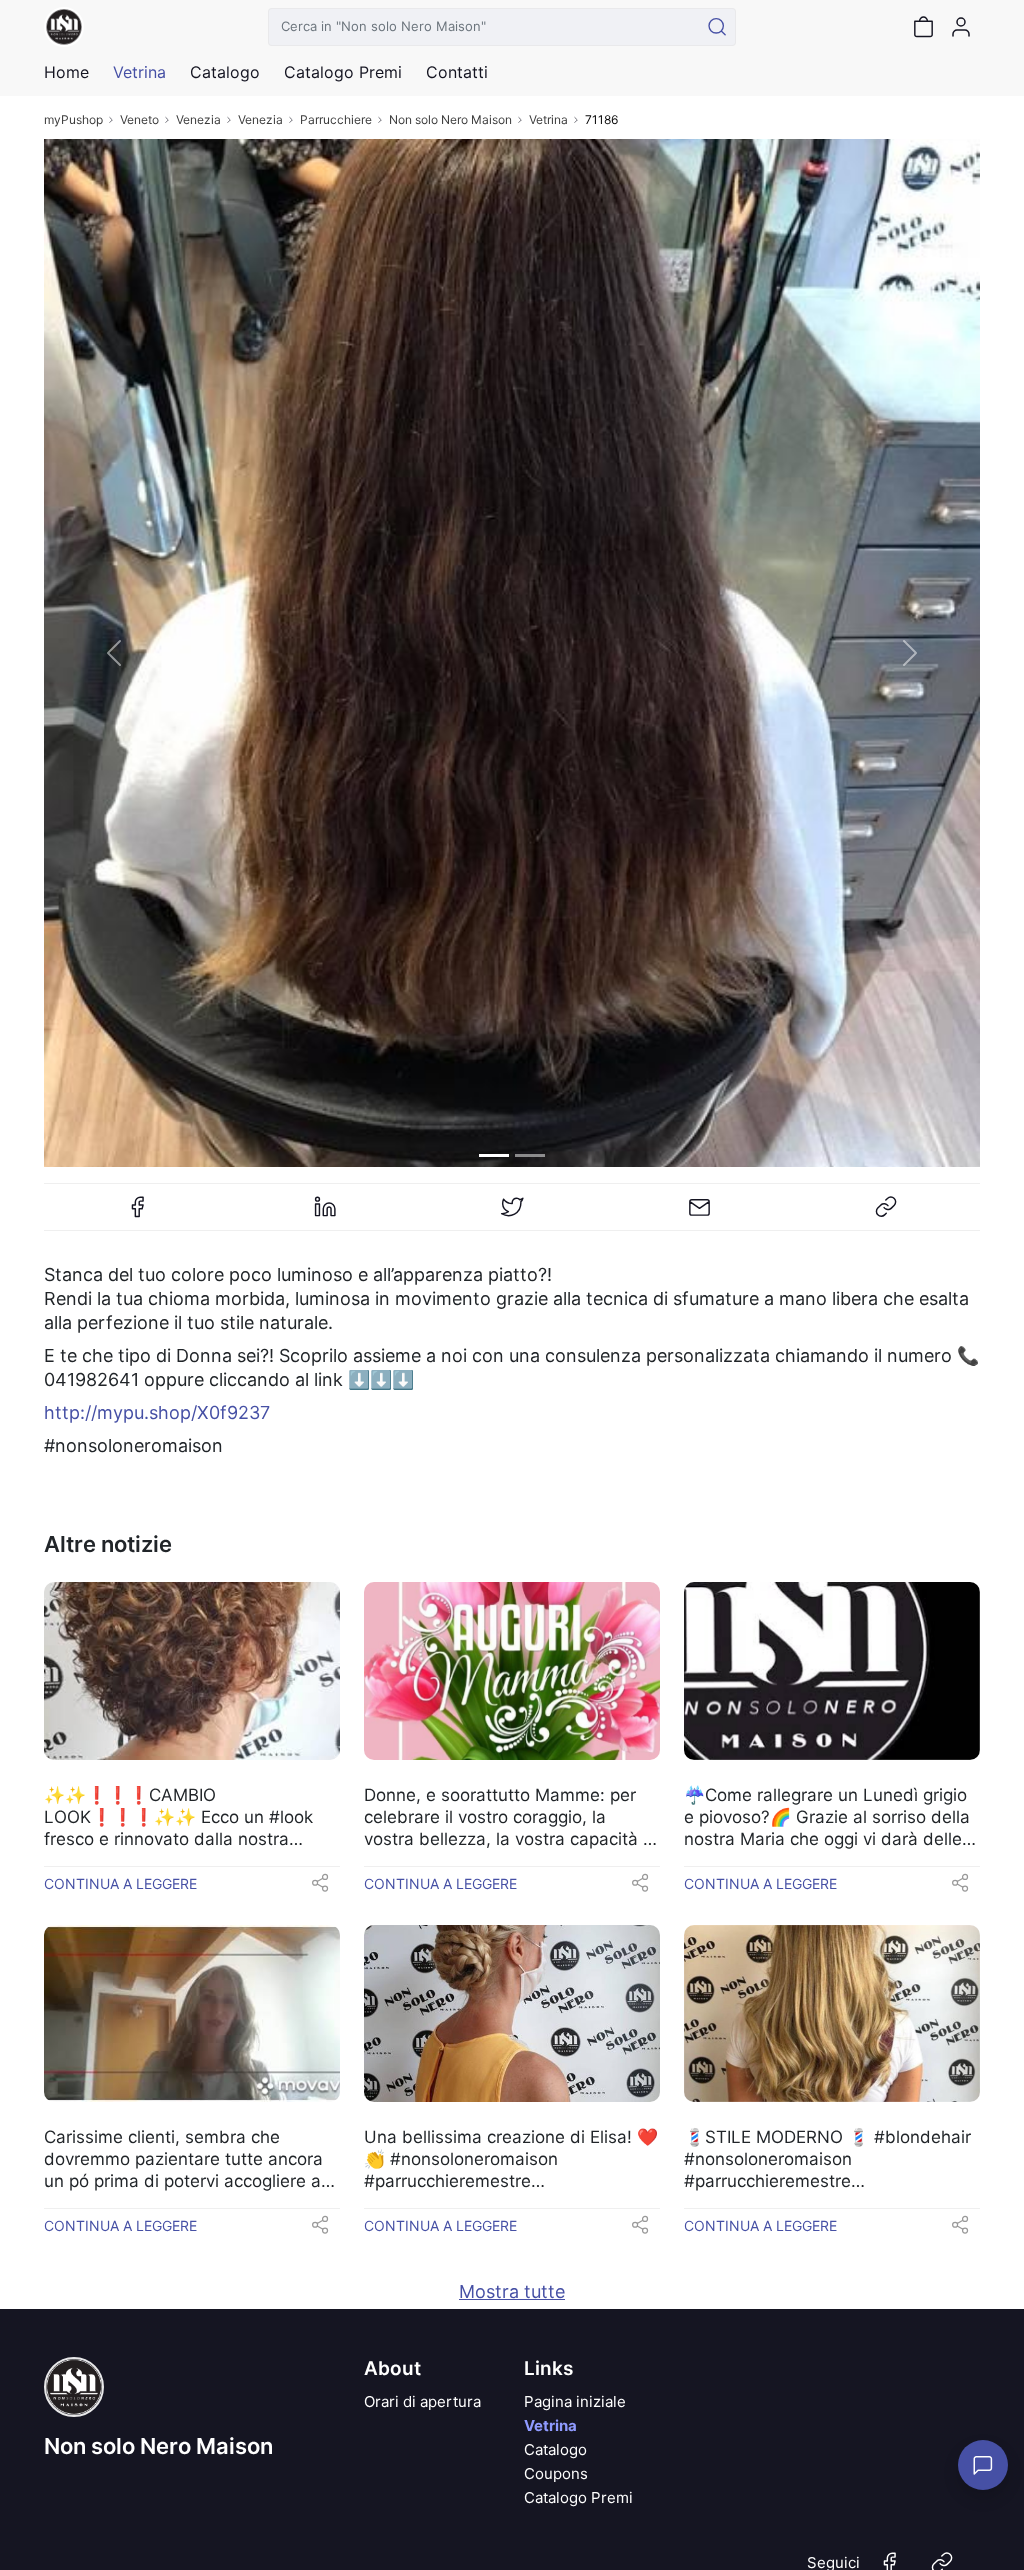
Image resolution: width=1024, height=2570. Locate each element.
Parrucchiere (336, 119)
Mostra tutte (512, 2291)
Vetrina (548, 119)
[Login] (961, 27)
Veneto (139, 119)
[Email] (699, 1215)
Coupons (556, 2473)
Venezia (198, 119)
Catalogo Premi (578, 2497)
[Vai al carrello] (923, 27)
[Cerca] (717, 27)
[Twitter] (512, 1215)
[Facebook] (138, 1215)
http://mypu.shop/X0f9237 (157, 1412)
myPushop (73, 119)
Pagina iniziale (575, 2401)
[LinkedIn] (325, 1215)
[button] (114, 653)
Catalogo (225, 72)
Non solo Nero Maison (450, 119)
